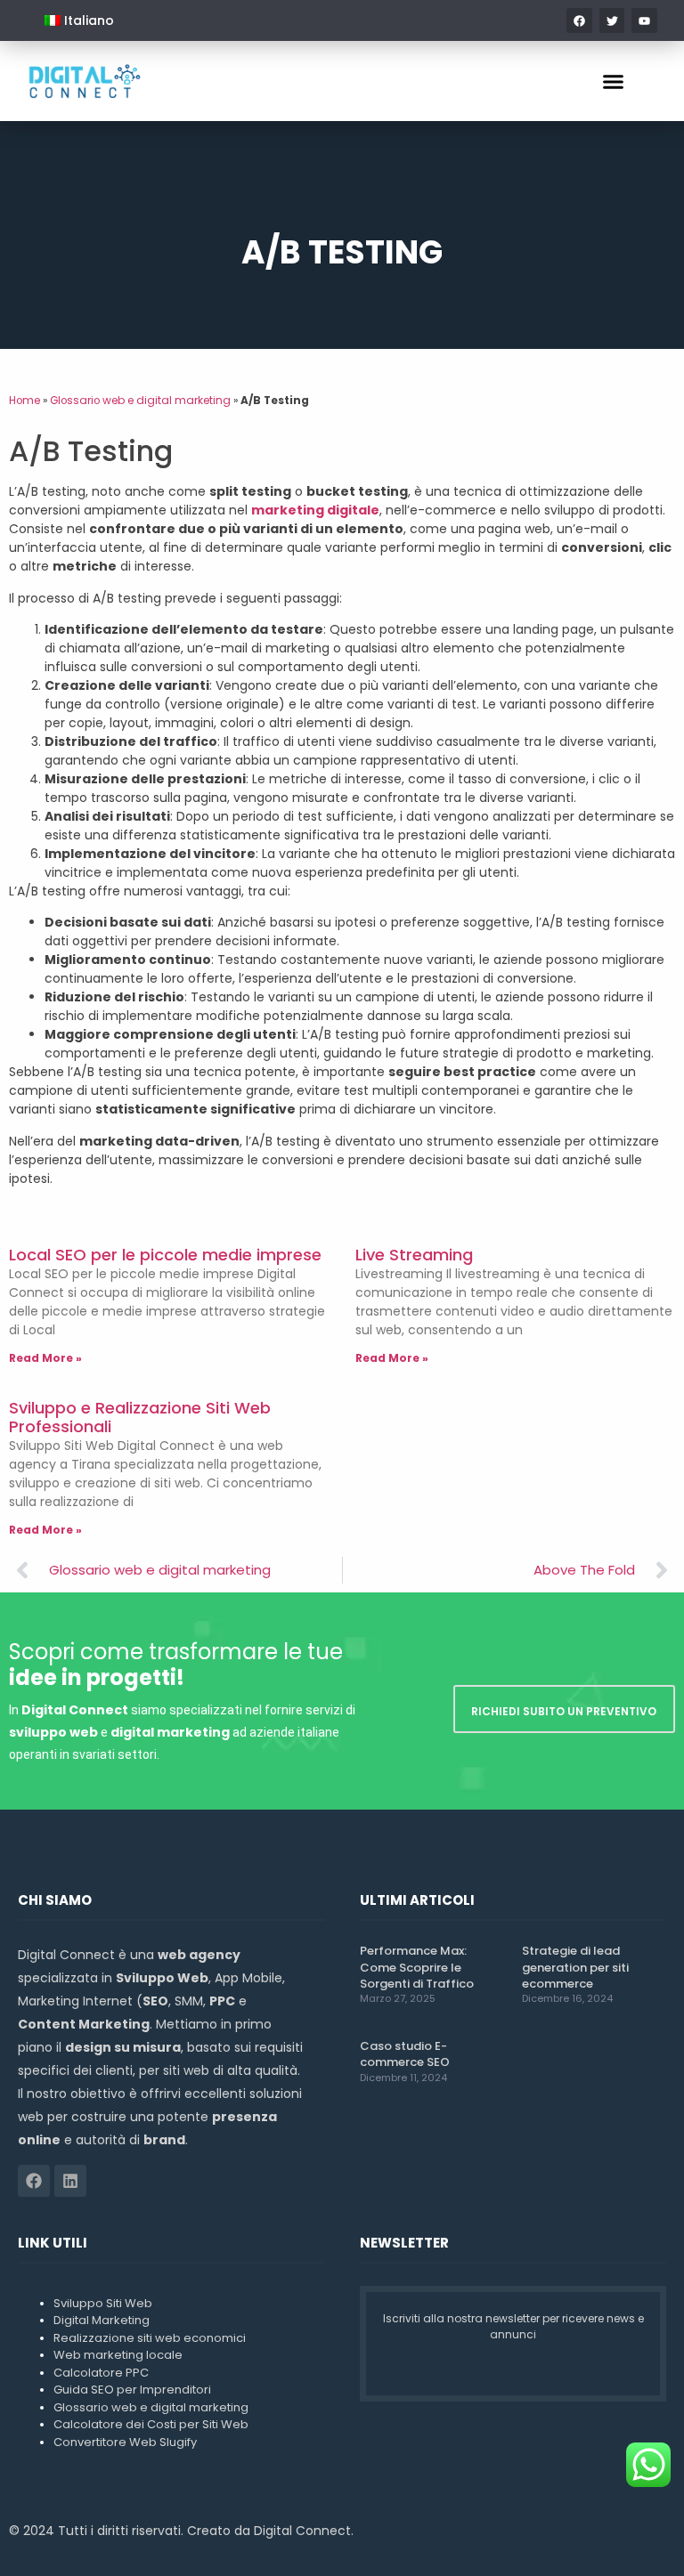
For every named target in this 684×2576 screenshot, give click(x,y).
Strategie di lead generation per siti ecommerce (575, 1967)
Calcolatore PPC (101, 2373)
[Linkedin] (70, 2181)
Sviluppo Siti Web (103, 2303)
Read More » (45, 1358)
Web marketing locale (118, 2355)
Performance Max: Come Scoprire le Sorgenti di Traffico (417, 1967)
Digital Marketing (102, 2320)
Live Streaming (414, 1255)
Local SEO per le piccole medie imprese (165, 1255)
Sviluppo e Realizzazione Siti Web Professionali (140, 1418)
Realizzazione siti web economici (150, 2338)
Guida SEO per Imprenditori (132, 2390)
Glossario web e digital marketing (140, 401)
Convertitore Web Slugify (125, 2442)
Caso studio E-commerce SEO (405, 2054)
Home (24, 401)
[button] (614, 81)
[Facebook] (34, 2181)
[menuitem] (79, 20)
